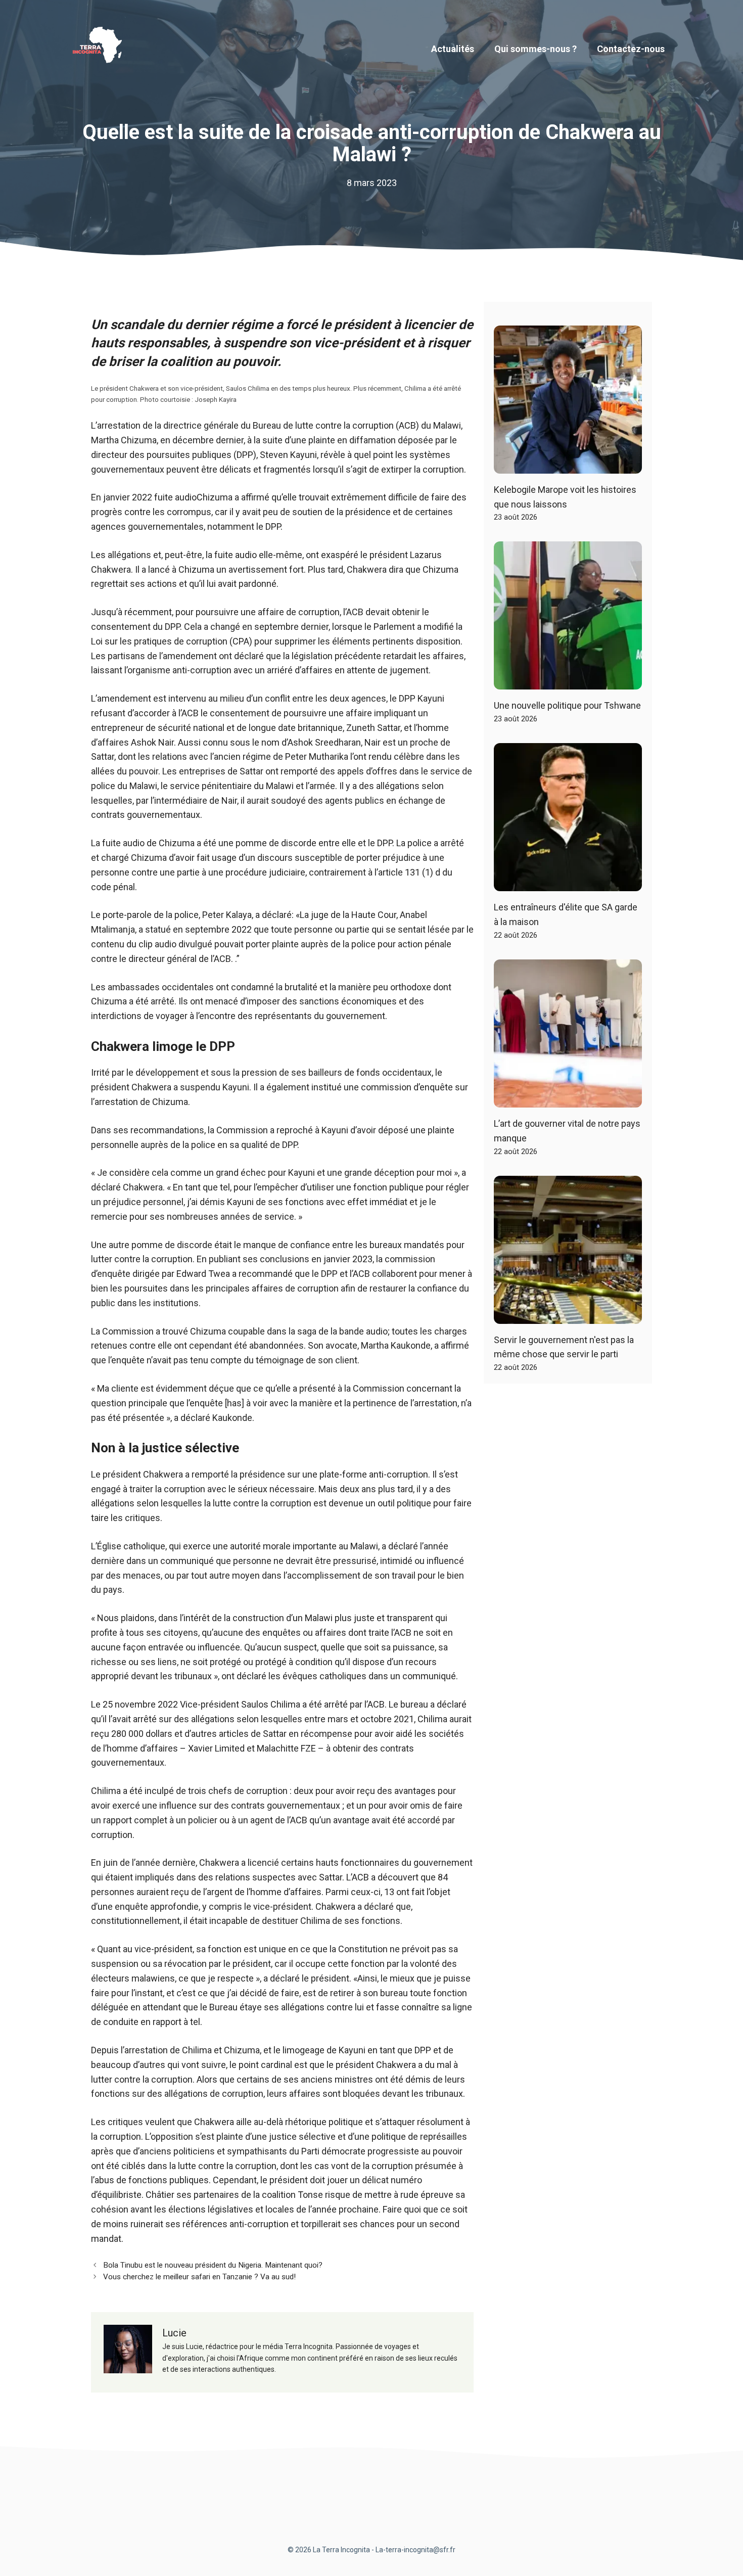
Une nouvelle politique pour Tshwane (567, 705)
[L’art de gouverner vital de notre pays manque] (568, 1100)
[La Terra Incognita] (101, 48)
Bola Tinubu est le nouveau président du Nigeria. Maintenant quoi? (213, 2265)
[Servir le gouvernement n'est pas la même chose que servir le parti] (568, 1316)
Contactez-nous (631, 49)
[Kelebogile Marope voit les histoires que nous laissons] (568, 466)
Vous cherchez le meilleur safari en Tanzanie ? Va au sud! (199, 2277)
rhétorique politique (324, 2122)
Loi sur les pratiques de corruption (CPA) (172, 641)
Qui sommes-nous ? (536, 49)
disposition (438, 641)
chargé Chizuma (134, 858)
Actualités (453, 49)
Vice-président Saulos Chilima (240, 1704)
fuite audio (175, 497)
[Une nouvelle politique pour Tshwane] (568, 682)
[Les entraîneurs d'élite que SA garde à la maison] (568, 883)
